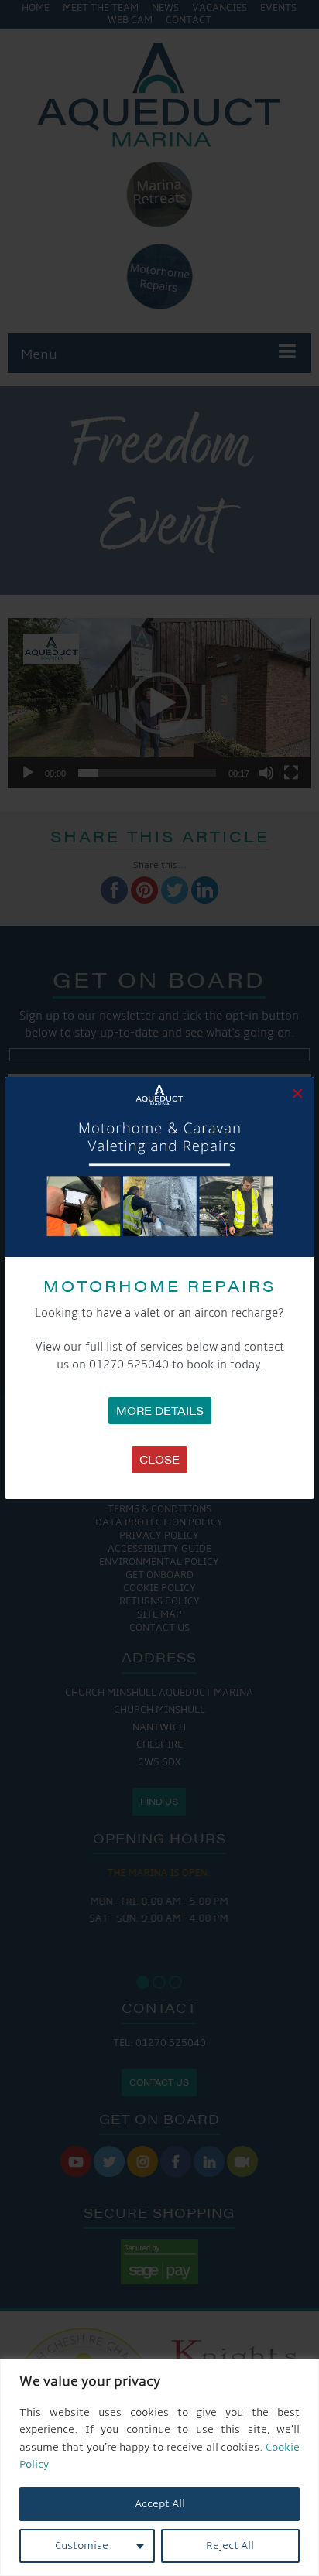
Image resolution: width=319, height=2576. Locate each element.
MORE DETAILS (160, 1410)
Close (159, 1459)
